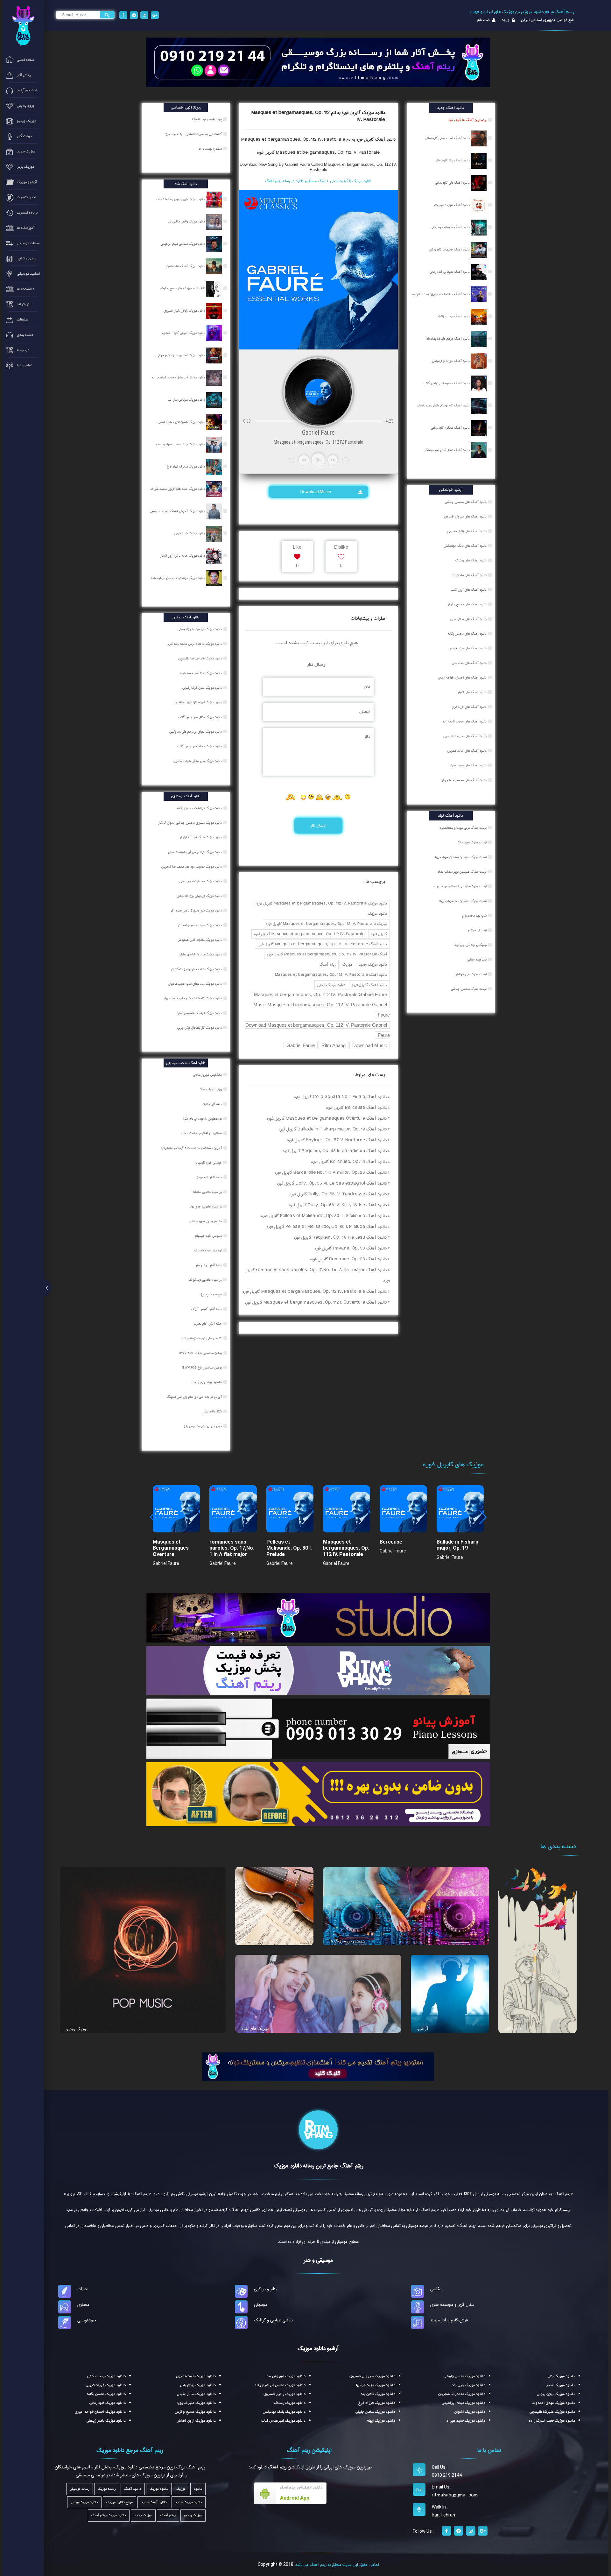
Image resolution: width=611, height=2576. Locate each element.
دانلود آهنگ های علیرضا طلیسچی (465, 736)
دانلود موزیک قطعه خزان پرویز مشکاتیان (197, 969)
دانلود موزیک (377, 914)
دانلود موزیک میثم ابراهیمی (464, 2403)
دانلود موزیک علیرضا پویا (197, 2403)
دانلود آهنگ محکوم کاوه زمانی (451, 428)
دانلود (198, 2489)
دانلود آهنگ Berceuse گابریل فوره (356, 1108)
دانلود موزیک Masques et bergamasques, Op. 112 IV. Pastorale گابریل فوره (322, 903)
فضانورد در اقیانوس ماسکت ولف (202, 1133)
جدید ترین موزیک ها (347, 1941)
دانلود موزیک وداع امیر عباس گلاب (200, 717)
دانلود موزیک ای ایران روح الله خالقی (200, 896)
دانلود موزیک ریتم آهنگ (109, 2515)
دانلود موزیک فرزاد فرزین (106, 2385)
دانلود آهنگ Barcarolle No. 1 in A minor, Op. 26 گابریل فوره (331, 1172)
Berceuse (391, 1542)
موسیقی (261, 2305)
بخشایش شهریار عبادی (208, 1075)
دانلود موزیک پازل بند (469, 2385)
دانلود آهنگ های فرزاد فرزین (468, 648)
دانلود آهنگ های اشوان (472, 692)
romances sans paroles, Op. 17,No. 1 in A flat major (232, 1548)
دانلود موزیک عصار (561, 2385)
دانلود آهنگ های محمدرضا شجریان (464, 780)
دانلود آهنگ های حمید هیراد (468, 765)
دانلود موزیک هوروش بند (286, 2376)
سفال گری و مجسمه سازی (452, 2305)
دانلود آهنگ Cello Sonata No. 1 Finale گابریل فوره (340, 1097)
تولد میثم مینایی (477, 960)
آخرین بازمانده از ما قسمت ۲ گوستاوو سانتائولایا (192, 1148)
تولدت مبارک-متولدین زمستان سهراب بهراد (460, 857)
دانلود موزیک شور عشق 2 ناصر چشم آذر (197, 911)
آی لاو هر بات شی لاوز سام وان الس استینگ (195, 1397)
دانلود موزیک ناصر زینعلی (106, 2421)
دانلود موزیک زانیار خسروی (284, 2394)
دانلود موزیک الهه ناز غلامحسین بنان (200, 1013)
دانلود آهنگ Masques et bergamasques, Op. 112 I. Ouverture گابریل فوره (316, 1302)
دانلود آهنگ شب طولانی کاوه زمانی (448, 138)
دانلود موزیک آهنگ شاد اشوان (186, 266)
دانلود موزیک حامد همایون (196, 2376)
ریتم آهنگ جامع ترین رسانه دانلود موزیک (318, 2166)
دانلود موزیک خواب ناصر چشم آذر (200, 925)
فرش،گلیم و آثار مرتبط (449, 2320)
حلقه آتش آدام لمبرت (208, 1324)
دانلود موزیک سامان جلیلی (375, 2412)
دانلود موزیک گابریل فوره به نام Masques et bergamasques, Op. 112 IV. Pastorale (318, 116)
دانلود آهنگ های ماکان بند (469, 575)
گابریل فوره (379, 934)
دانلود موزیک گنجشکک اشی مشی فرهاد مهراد (193, 998)
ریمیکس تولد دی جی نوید (471, 945)
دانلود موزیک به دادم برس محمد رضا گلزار (195, 644)
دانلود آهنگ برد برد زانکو (454, 316)
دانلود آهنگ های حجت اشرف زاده (465, 721)
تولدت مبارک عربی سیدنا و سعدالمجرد (463, 828)
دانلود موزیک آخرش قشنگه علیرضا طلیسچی (177, 511)
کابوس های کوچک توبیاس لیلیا (202, 1338)
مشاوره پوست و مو (211, 149)
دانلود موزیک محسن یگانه (106, 2394)
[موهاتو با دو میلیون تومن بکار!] (318, 1794)
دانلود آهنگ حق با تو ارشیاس (451, 361)
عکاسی (436, 2289)
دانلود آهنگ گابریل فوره (369, 985)
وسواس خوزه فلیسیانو (209, 1236)
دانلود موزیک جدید (373, 964)
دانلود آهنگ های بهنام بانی (469, 663)
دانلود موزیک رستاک (290, 2403)
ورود (505, 20)
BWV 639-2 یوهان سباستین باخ (201, 1353)
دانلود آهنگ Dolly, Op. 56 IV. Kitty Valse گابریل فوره (338, 1205)
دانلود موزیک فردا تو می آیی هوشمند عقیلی (195, 852)
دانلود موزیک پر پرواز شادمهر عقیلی (201, 954)
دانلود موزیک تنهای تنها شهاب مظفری (199, 702)
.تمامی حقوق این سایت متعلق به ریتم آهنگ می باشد (337, 2565)
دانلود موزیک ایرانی (331, 985)
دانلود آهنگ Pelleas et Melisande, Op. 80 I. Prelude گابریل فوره (327, 1227)
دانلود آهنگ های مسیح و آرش (467, 604)
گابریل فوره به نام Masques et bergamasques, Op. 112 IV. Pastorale (308, 139)
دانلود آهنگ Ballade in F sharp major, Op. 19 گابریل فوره (333, 1129)
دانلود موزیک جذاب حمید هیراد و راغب (181, 444)
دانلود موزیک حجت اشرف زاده (552, 2421)
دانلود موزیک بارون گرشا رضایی (203, 688)
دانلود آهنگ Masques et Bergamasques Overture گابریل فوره (327, 1118)
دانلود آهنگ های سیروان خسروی (465, 517)
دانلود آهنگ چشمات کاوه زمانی (450, 250)
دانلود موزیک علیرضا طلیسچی (552, 2412)
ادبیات (82, 2289)
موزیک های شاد (256, 2028)
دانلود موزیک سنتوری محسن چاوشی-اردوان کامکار (191, 823)
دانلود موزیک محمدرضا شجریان (462, 2394)
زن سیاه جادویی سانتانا (208, 1192)
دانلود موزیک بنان (561, 2376)
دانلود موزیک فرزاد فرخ (377, 2403)
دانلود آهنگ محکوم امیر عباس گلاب (447, 383)
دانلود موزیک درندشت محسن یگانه (200, 808)
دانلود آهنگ (385, 139)
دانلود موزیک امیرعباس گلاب (283, 2421)
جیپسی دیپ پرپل (211, 1294)
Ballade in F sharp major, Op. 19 (457, 1545)
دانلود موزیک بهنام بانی (198, 2385)
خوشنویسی (87, 2320)
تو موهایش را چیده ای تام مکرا (203, 1119)
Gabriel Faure (301, 1045)
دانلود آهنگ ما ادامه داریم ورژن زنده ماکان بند (441, 294)
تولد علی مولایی (477, 930)
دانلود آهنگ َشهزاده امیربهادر (452, 205)
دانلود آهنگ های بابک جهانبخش (465, 546)
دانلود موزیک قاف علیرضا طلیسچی (200, 658)
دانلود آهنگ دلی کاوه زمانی (453, 183)
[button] (483, 1517)
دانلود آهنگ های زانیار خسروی (467, 531)
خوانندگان (514, 2029)
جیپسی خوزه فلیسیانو (209, 1163)
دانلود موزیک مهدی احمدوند (554, 2403)
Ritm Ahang (334, 1045)
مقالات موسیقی (256, 1941)
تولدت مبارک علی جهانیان (471, 974)
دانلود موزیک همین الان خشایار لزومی (182, 422)
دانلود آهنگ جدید (154, 2502)
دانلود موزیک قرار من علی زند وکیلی (200, 629)
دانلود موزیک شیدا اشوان (190, 533)
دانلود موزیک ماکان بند (378, 2394)
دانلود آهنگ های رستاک (471, 560)
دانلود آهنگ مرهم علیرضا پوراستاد (449, 339)
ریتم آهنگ (328, 964)
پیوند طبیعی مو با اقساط (207, 119)
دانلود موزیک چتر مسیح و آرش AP (183, 288)
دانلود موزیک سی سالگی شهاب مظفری (198, 761)
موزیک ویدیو (77, 2029)
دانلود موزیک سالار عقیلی (196, 2394)
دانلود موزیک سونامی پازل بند (187, 400)
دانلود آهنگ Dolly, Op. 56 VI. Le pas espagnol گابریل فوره (332, 1183)
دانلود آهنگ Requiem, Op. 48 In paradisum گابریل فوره (335, 1151)
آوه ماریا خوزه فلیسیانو (208, 1250)
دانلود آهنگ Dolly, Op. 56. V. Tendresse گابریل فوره (338, 1194)
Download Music (316, 492)
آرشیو (423, 2029)
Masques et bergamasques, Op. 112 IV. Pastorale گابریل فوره (318, 152)
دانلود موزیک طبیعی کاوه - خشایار (184, 333)
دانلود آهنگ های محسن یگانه (467, 634)
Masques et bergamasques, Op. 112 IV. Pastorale (346, 1548)
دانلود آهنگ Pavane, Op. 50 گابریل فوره (351, 1248)
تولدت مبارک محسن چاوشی (469, 989)
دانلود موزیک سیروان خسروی (372, 2376)
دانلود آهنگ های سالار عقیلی (468, 619)
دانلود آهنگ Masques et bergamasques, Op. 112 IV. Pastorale (331, 975)
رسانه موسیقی (80, 2489)
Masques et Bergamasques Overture (171, 1548)
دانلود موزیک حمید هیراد (466, 2421)
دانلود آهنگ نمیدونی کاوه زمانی (450, 272)
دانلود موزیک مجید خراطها (376, 2385)
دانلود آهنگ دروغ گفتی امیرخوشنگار (448, 450)
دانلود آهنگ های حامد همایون (467, 751)
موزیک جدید (143, 2515)
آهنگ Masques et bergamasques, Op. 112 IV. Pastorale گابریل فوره (327, 954)
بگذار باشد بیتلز (213, 1411)
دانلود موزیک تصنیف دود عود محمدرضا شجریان (192, 867)
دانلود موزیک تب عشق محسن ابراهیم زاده (179, 377)
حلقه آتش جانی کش (209, 1265)
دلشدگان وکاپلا (213, 1104)
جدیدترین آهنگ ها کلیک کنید (467, 120)
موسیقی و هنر (318, 2260)
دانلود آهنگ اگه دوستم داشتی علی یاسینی (444, 405)
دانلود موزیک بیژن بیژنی (556, 2394)
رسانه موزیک (107, 2489)
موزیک (347, 964)
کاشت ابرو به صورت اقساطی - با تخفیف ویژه (194, 134)
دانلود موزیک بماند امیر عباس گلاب (200, 746)
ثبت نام (484, 20)
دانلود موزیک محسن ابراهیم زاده (280, 2385)
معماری (83, 2305)
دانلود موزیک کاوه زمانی (108, 2403)
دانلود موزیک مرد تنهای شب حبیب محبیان (195, 984)
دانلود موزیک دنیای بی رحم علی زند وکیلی (196, 732)
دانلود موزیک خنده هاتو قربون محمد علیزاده (178, 489)
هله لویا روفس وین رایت (207, 1382)
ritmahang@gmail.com (455, 2495)
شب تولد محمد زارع (474, 916)
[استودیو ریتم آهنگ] (318, 2066)
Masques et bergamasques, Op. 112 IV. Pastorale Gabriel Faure (320, 994)
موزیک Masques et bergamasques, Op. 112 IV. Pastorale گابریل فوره (326, 924)
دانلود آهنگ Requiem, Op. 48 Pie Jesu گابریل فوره (340, 1237)
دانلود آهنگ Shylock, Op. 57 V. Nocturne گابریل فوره (337, 1140)
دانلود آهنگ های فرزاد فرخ (469, 707)
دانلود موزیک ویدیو (84, 2502)
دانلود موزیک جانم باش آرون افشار (183, 556)
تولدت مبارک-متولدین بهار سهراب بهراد (463, 901)
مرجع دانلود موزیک (119, 2502)
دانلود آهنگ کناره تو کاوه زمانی (451, 227)
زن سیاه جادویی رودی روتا (206, 1207)
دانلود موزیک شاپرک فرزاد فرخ (186, 467)
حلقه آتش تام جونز (210, 1177)
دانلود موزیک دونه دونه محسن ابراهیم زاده (179, 578)
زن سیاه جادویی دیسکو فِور (206, 1280)
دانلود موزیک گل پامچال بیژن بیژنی (200, 1028)
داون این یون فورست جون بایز (203, 1426)
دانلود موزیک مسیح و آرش (195, 2412)
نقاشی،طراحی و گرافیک (273, 2320)
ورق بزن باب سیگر (211, 1089)
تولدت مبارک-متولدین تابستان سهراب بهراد (460, 886)
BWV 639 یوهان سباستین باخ (203, 1368)
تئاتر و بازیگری (265, 2289)
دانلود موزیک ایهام (381, 2421)
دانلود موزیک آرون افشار (197, 2421)
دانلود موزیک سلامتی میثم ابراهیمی (183, 244)
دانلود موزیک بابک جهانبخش (284, 2412)
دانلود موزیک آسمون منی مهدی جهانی (181, 355)
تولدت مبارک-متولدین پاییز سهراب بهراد (462, 872)
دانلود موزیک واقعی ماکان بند (187, 222)
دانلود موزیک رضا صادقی (106, 2376)
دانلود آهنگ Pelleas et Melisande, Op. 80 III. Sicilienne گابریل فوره (324, 1216)
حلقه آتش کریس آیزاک (207, 1309)
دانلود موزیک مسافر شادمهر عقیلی (201, 881)
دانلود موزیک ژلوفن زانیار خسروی (185, 311)
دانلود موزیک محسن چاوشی (464, 2376)
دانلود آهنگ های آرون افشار (469, 590)
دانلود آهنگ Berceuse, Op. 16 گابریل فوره (349, 1162)
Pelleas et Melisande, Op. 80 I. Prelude (289, 1548)
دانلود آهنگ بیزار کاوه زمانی (453, 160)
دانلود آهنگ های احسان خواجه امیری (462, 678)
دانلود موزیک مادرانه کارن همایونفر (200, 940)
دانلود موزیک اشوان (470, 2412)
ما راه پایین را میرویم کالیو (206, 1221)
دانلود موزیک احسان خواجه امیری (100, 2412)
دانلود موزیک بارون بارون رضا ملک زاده (181, 199)
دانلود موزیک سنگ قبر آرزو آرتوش (201, 837)
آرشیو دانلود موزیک (318, 2348)
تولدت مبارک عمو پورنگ (472, 842)
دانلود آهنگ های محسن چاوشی (466, 502)
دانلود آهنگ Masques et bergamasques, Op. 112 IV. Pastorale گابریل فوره (322, 944)
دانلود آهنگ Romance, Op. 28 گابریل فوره (348, 1259)
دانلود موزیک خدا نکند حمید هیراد (201, 673)
